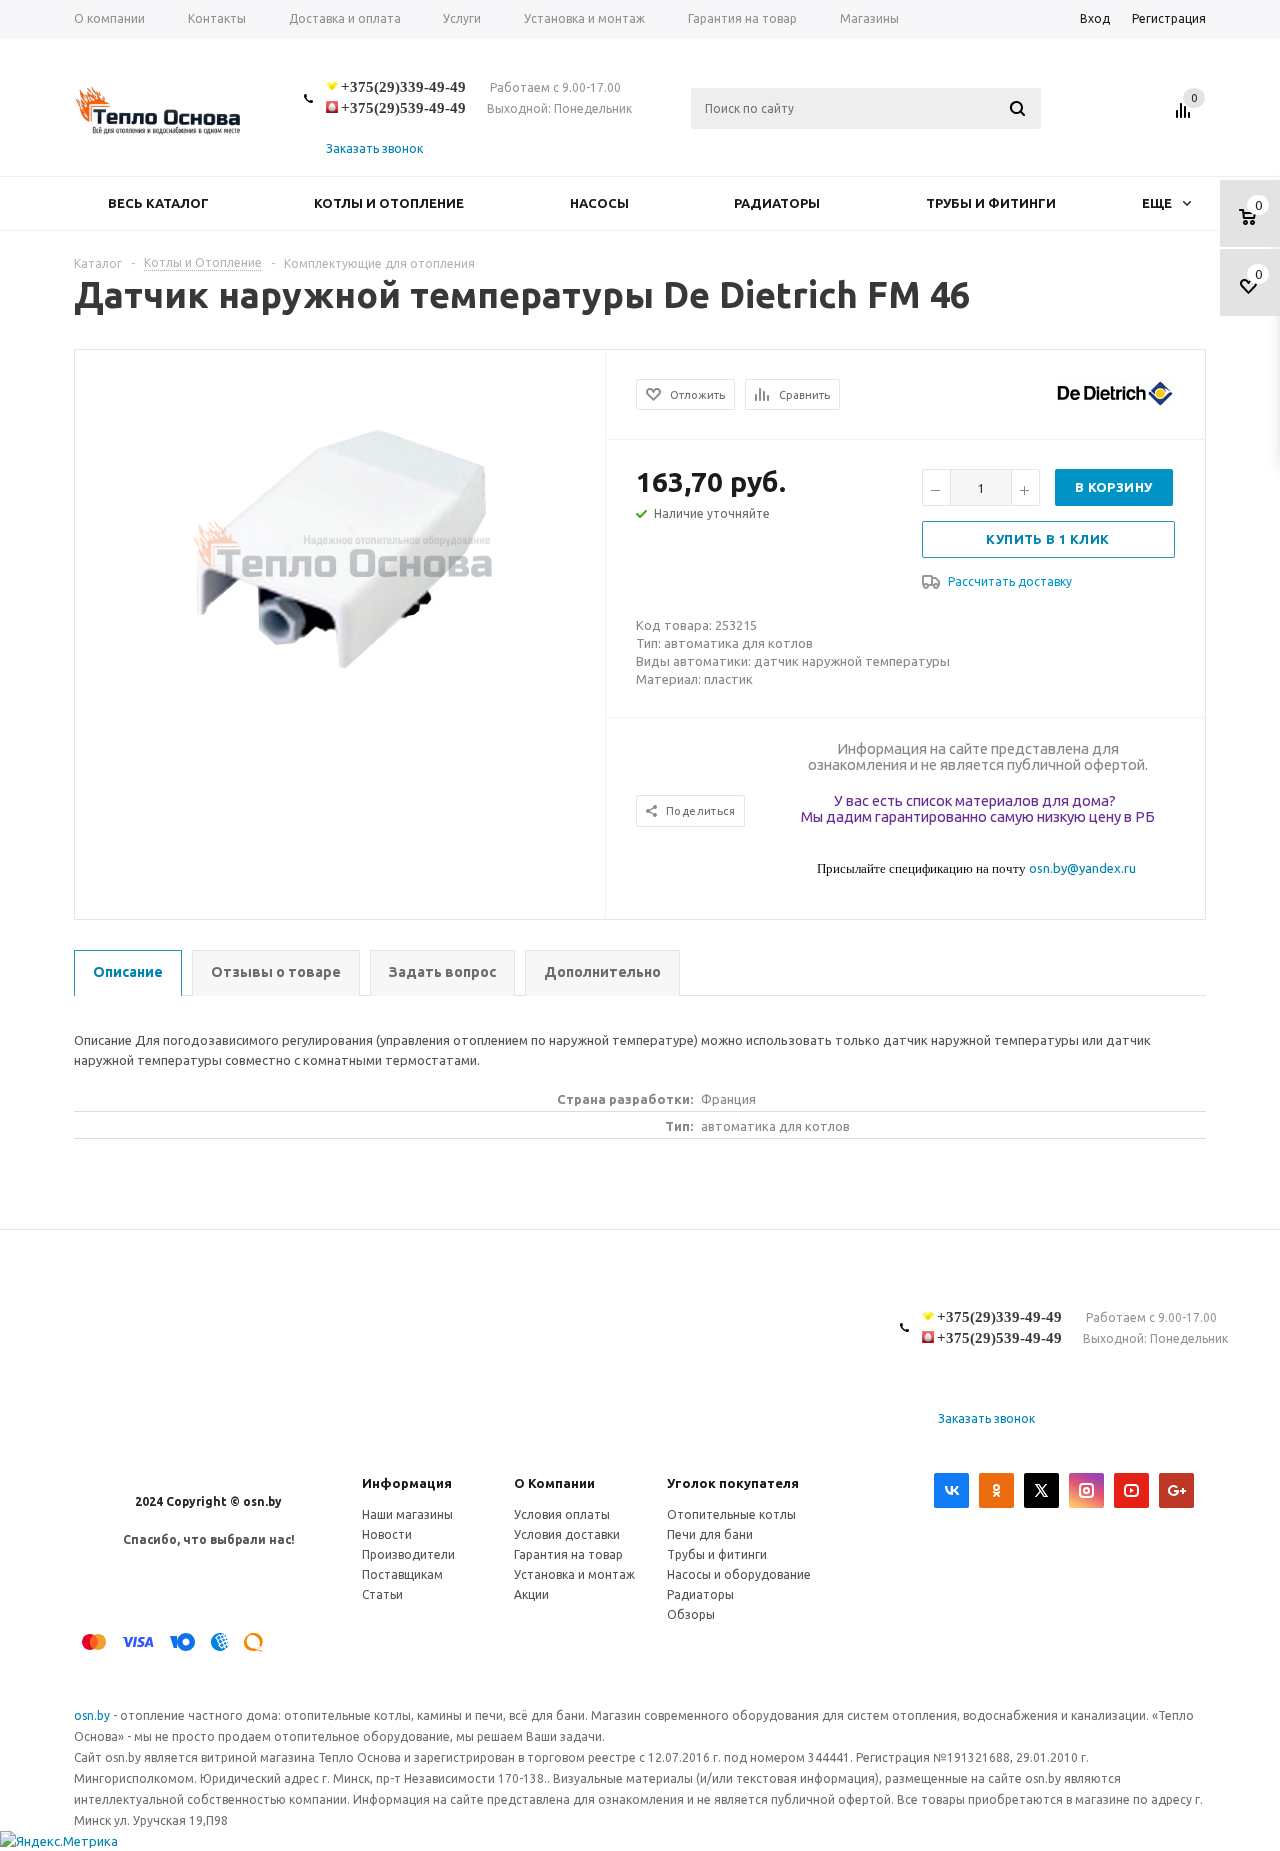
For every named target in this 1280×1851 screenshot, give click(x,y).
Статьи (382, 1594)
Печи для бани (710, 1534)
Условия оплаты (562, 1514)
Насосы (599, 203)
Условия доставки (567, 1534)
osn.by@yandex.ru (1082, 868)
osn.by (93, 1715)
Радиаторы (777, 203)
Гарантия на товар (568, 1554)
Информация (407, 1483)
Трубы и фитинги (991, 203)
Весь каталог (158, 203)
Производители (408, 1554)
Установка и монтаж (574, 1574)
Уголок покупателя (733, 1483)
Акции (531, 1594)
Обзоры (691, 1614)
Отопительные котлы (731, 1514)
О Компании (554, 1483)
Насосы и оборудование (739, 1574)
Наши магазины (407, 1514)
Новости (387, 1534)
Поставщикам (402, 1574)
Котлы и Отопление (389, 203)
